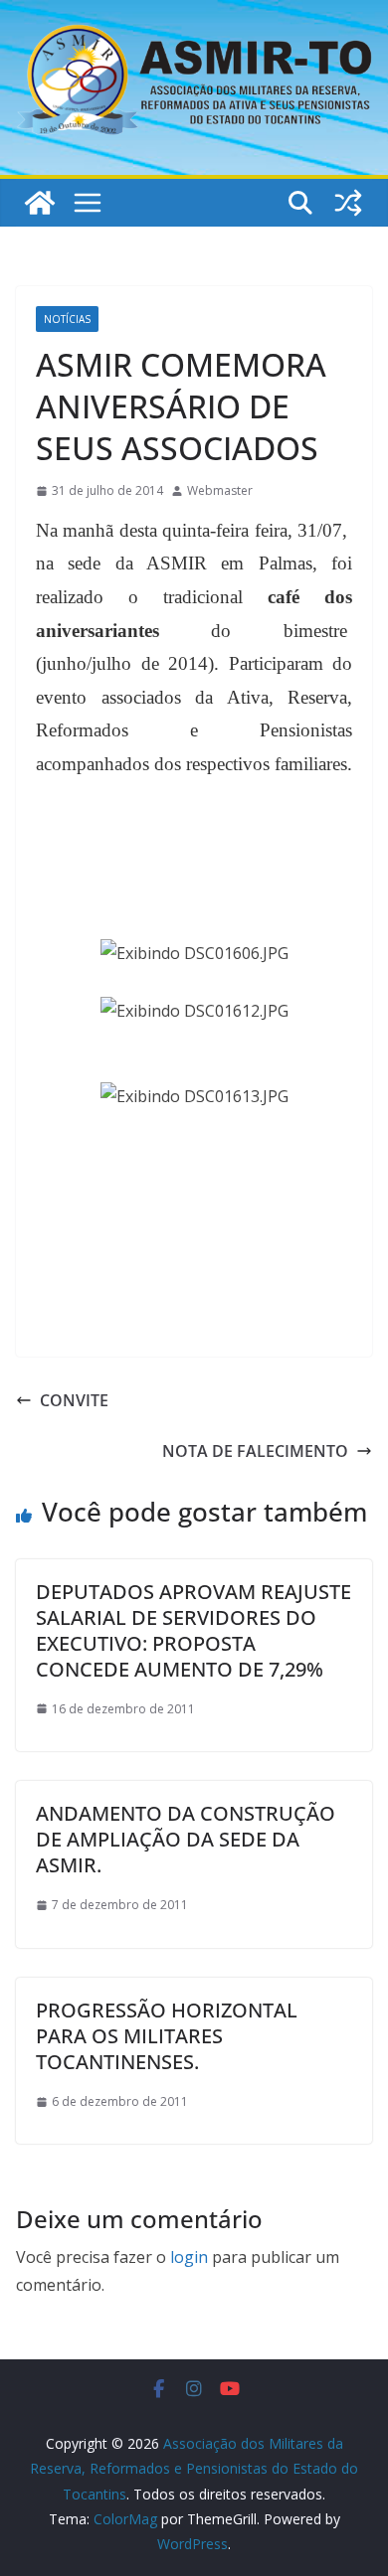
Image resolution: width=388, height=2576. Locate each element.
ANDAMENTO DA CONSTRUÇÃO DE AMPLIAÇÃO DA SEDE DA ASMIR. (186, 1839)
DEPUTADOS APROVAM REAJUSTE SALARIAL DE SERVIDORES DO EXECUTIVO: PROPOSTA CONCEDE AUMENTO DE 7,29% (194, 1630)
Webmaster (220, 490)
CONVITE (74, 1400)
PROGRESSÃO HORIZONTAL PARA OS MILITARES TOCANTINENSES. (167, 2036)
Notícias (67, 319)
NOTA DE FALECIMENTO (255, 1451)
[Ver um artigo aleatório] (348, 203)
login (189, 2257)
